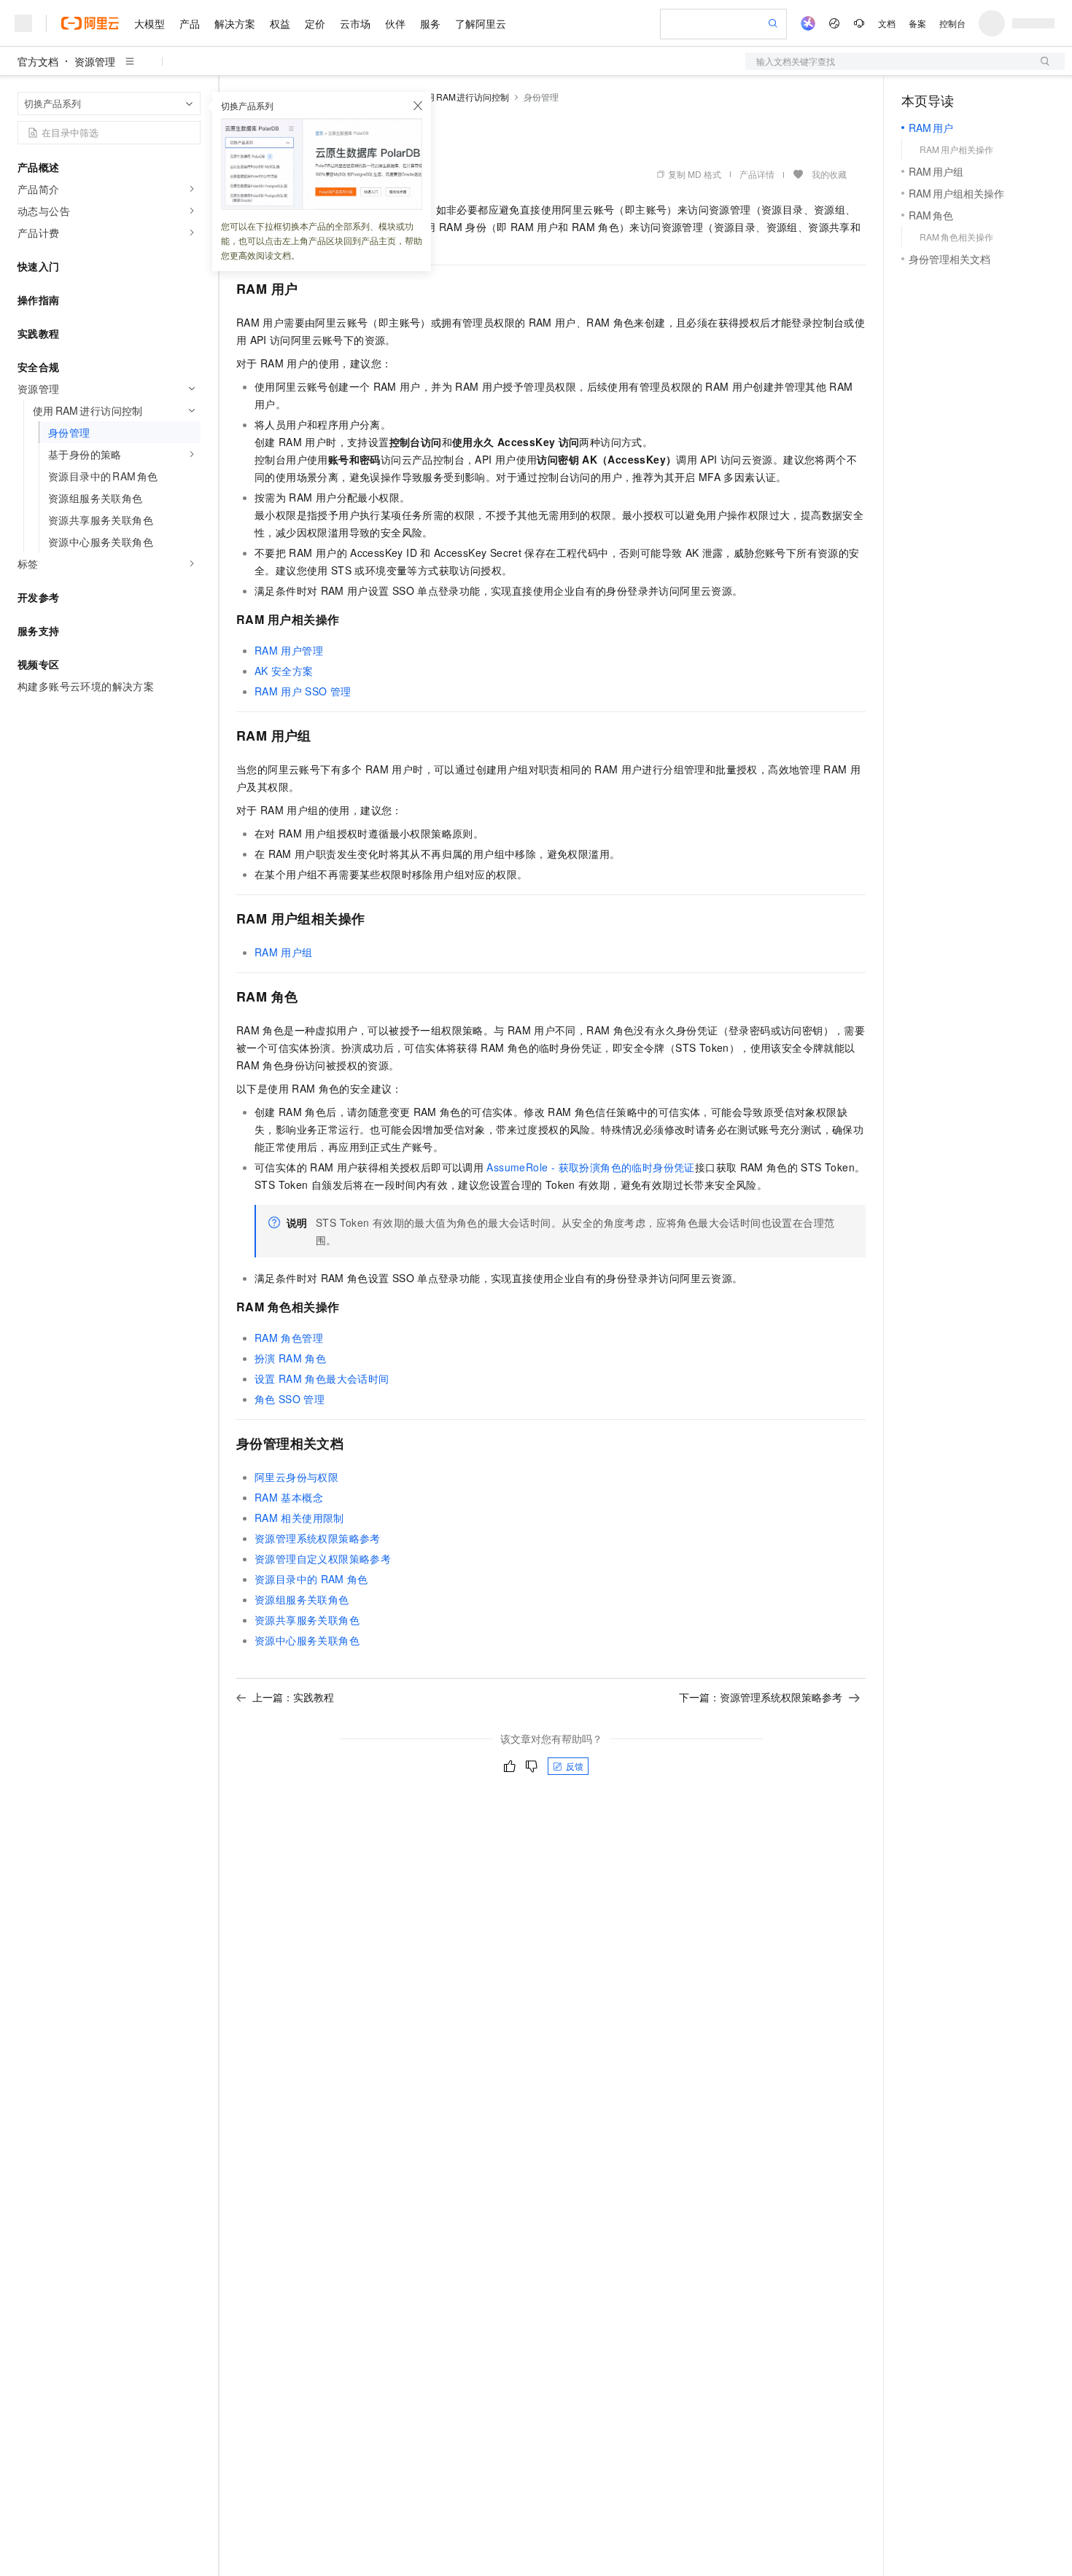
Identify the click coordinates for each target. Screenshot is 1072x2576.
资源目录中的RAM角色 (311, 1579)
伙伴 (395, 23)
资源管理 (95, 61)
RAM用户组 (284, 952)
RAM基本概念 (289, 1497)
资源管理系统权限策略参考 (318, 1538)
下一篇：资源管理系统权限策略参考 (761, 1697)
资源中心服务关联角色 (307, 1640)
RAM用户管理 (289, 650)
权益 (280, 23)
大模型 (149, 23)
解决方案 (235, 23)
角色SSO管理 (290, 1399)
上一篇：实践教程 (293, 1697)
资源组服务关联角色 (302, 1599)
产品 (190, 23)
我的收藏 (829, 174)
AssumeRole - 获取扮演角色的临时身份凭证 (590, 1167)
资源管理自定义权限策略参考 (323, 1558)
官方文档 (38, 61)
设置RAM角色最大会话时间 (322, 1378)
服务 (430, 23)
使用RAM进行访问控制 (463, 97)
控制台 (952, 23)
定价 (315, 23)
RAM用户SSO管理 (303, 691)
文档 (887, 23)
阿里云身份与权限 (296, 1477)
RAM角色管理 (289, 1338)
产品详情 (757, 174)
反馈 (575, 1766)
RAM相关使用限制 (299, 1518)
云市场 (355, 23)
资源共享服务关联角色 (307, 1620)
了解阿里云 (481, 23)
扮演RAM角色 (290, 1358)
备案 (917, 23)
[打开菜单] (23, 23)
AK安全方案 (284, 671)
